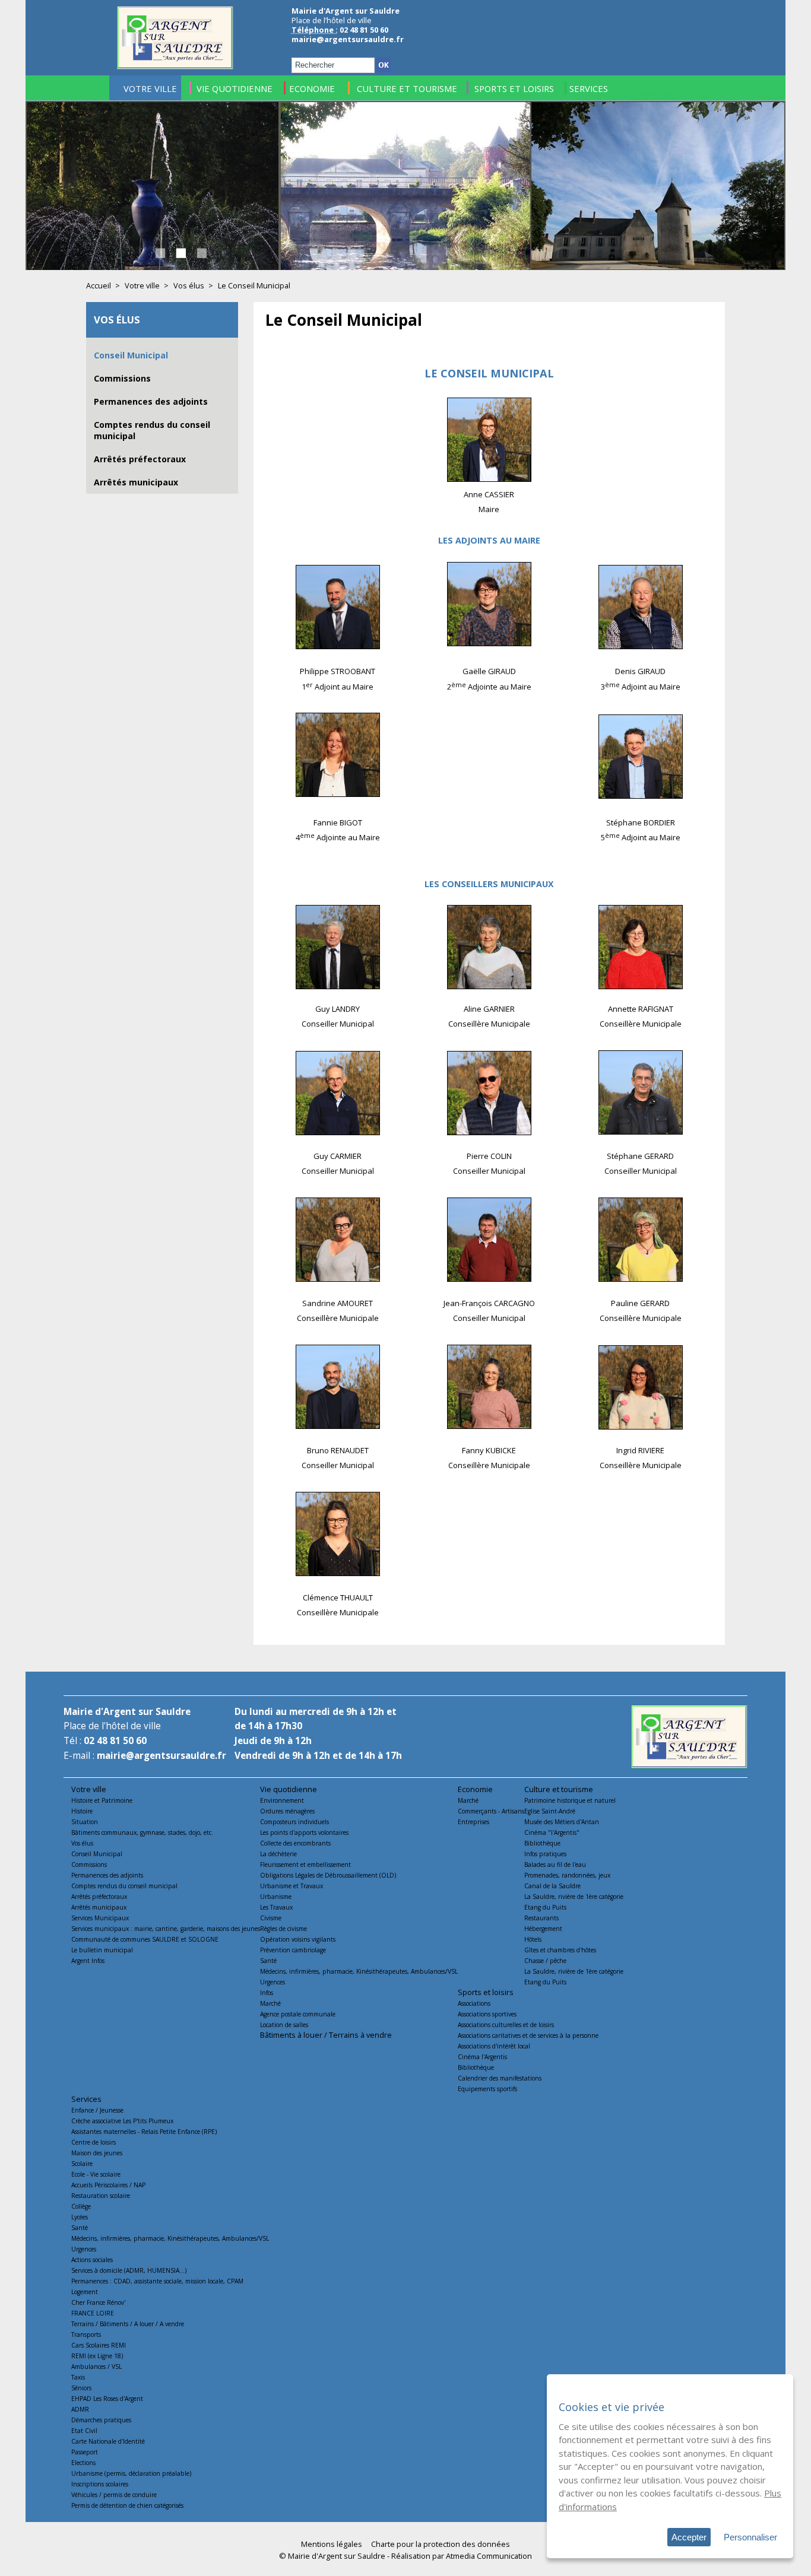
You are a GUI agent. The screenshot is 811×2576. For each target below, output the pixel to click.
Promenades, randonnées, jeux (567, 1875)
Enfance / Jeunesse (97, 2110)
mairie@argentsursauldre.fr (348, 39)
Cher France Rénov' (98, 2302)
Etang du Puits (545, 1907)
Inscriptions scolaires (100, 2484)
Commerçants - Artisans (491, 1811)
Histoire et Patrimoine (102, 1800)
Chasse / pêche (545, 1961)
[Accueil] (175, 66)
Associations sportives (487, 2014)
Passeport (85, 2452)
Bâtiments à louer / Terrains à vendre (326, 2035)
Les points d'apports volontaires (304, 1832)
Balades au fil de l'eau (555, 1864)
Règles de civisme (283, 1929)
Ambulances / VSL (96, 2367)
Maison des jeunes (97, 2153)
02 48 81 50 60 (115, 1741)
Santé (268, 1961)
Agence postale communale (298, 2014)
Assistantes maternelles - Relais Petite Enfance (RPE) (144, 2132)
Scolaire (82, 2164)
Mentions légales (332, 2544)
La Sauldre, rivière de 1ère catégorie (574, 1897)
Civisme (271, 1918)
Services (86, 2099)
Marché (270, 2003)
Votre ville (142, 285)
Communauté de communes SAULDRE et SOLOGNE (145, 1939)
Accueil (99, 285)
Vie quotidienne (289, 1789)
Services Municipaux (100, 1918)
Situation (85, 1822)
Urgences (273, 1982)
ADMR (80, 2409)
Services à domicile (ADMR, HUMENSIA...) (129, 2270)
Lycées (80, 2217)
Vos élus (189, 285)
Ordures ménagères (287, 1811)
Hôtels (533, 1939)
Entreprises (473, 1822)
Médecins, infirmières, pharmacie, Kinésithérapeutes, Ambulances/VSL (359, 1971)
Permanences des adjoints (151, 401)
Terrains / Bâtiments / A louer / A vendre (128, 2324)
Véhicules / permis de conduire (114, 2495)
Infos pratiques (545, 1854)
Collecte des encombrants (295, 1843)
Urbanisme (276, 1897)
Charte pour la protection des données (441, 2544)
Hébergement (543, 1929)
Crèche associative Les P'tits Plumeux (122, 2121)
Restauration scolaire (101, 2196)
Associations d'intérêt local (494, 2046)
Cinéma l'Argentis (482, 2057)
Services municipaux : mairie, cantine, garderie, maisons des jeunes (166, 1929)
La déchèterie (278, 1854)
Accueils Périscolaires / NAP (108, 2185)
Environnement (282, 1800)
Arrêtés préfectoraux (140, 459)
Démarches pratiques (101, 2420)
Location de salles (284, 2025)
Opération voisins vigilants (298, 1939)
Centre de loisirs (94, 2142)
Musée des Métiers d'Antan (562, 1822)
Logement (85, 2292)
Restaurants (541, 1918)
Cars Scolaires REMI (99, 2345)
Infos (267, 1993)
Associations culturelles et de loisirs (506, 2025)
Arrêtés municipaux (136, 482)
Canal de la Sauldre (552, 1886)
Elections (83, 2463)
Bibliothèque (542, 1843)
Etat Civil (84, 2431)
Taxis (78, 2377)
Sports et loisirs (486, 1992)
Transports (86, 2334)
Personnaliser (750, 2537)
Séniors (81, 2388)
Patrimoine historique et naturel (570, 1800)
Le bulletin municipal (102, 1950)
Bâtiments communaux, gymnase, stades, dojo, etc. (142, 1832)
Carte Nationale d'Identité (108, 2441)
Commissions (122, 378)
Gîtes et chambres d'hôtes (560, 1950)
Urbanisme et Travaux (292, 1886)
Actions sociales (92, 2260)
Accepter (689, 2537)
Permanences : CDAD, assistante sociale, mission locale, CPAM (157, 2281)
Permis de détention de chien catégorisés (127, 2505)
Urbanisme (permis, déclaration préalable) (131, 2473)
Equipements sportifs (487, 2089)
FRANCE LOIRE (93, 2313)
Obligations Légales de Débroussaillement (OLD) (328, 1875)
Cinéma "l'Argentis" (552, 1832)
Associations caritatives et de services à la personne (528, 2035)
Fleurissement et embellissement (305, 1864)
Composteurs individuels (294, 1822)
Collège (81, 2206)
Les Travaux (276, 1907)
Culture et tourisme (559, 1789)
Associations (474, 2003)
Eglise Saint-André (550, 1811)
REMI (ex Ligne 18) (97, 2356)
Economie (475, 1789)
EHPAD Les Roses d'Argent (107, 2399)
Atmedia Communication (489, 2556)
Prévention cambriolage (293, 1950)
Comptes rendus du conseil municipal (124, 1886)
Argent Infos (88, 1961)
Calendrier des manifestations (500, 2078)
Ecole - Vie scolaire (96, 2174)
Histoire (82, 1811)
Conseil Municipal (131, 355)
